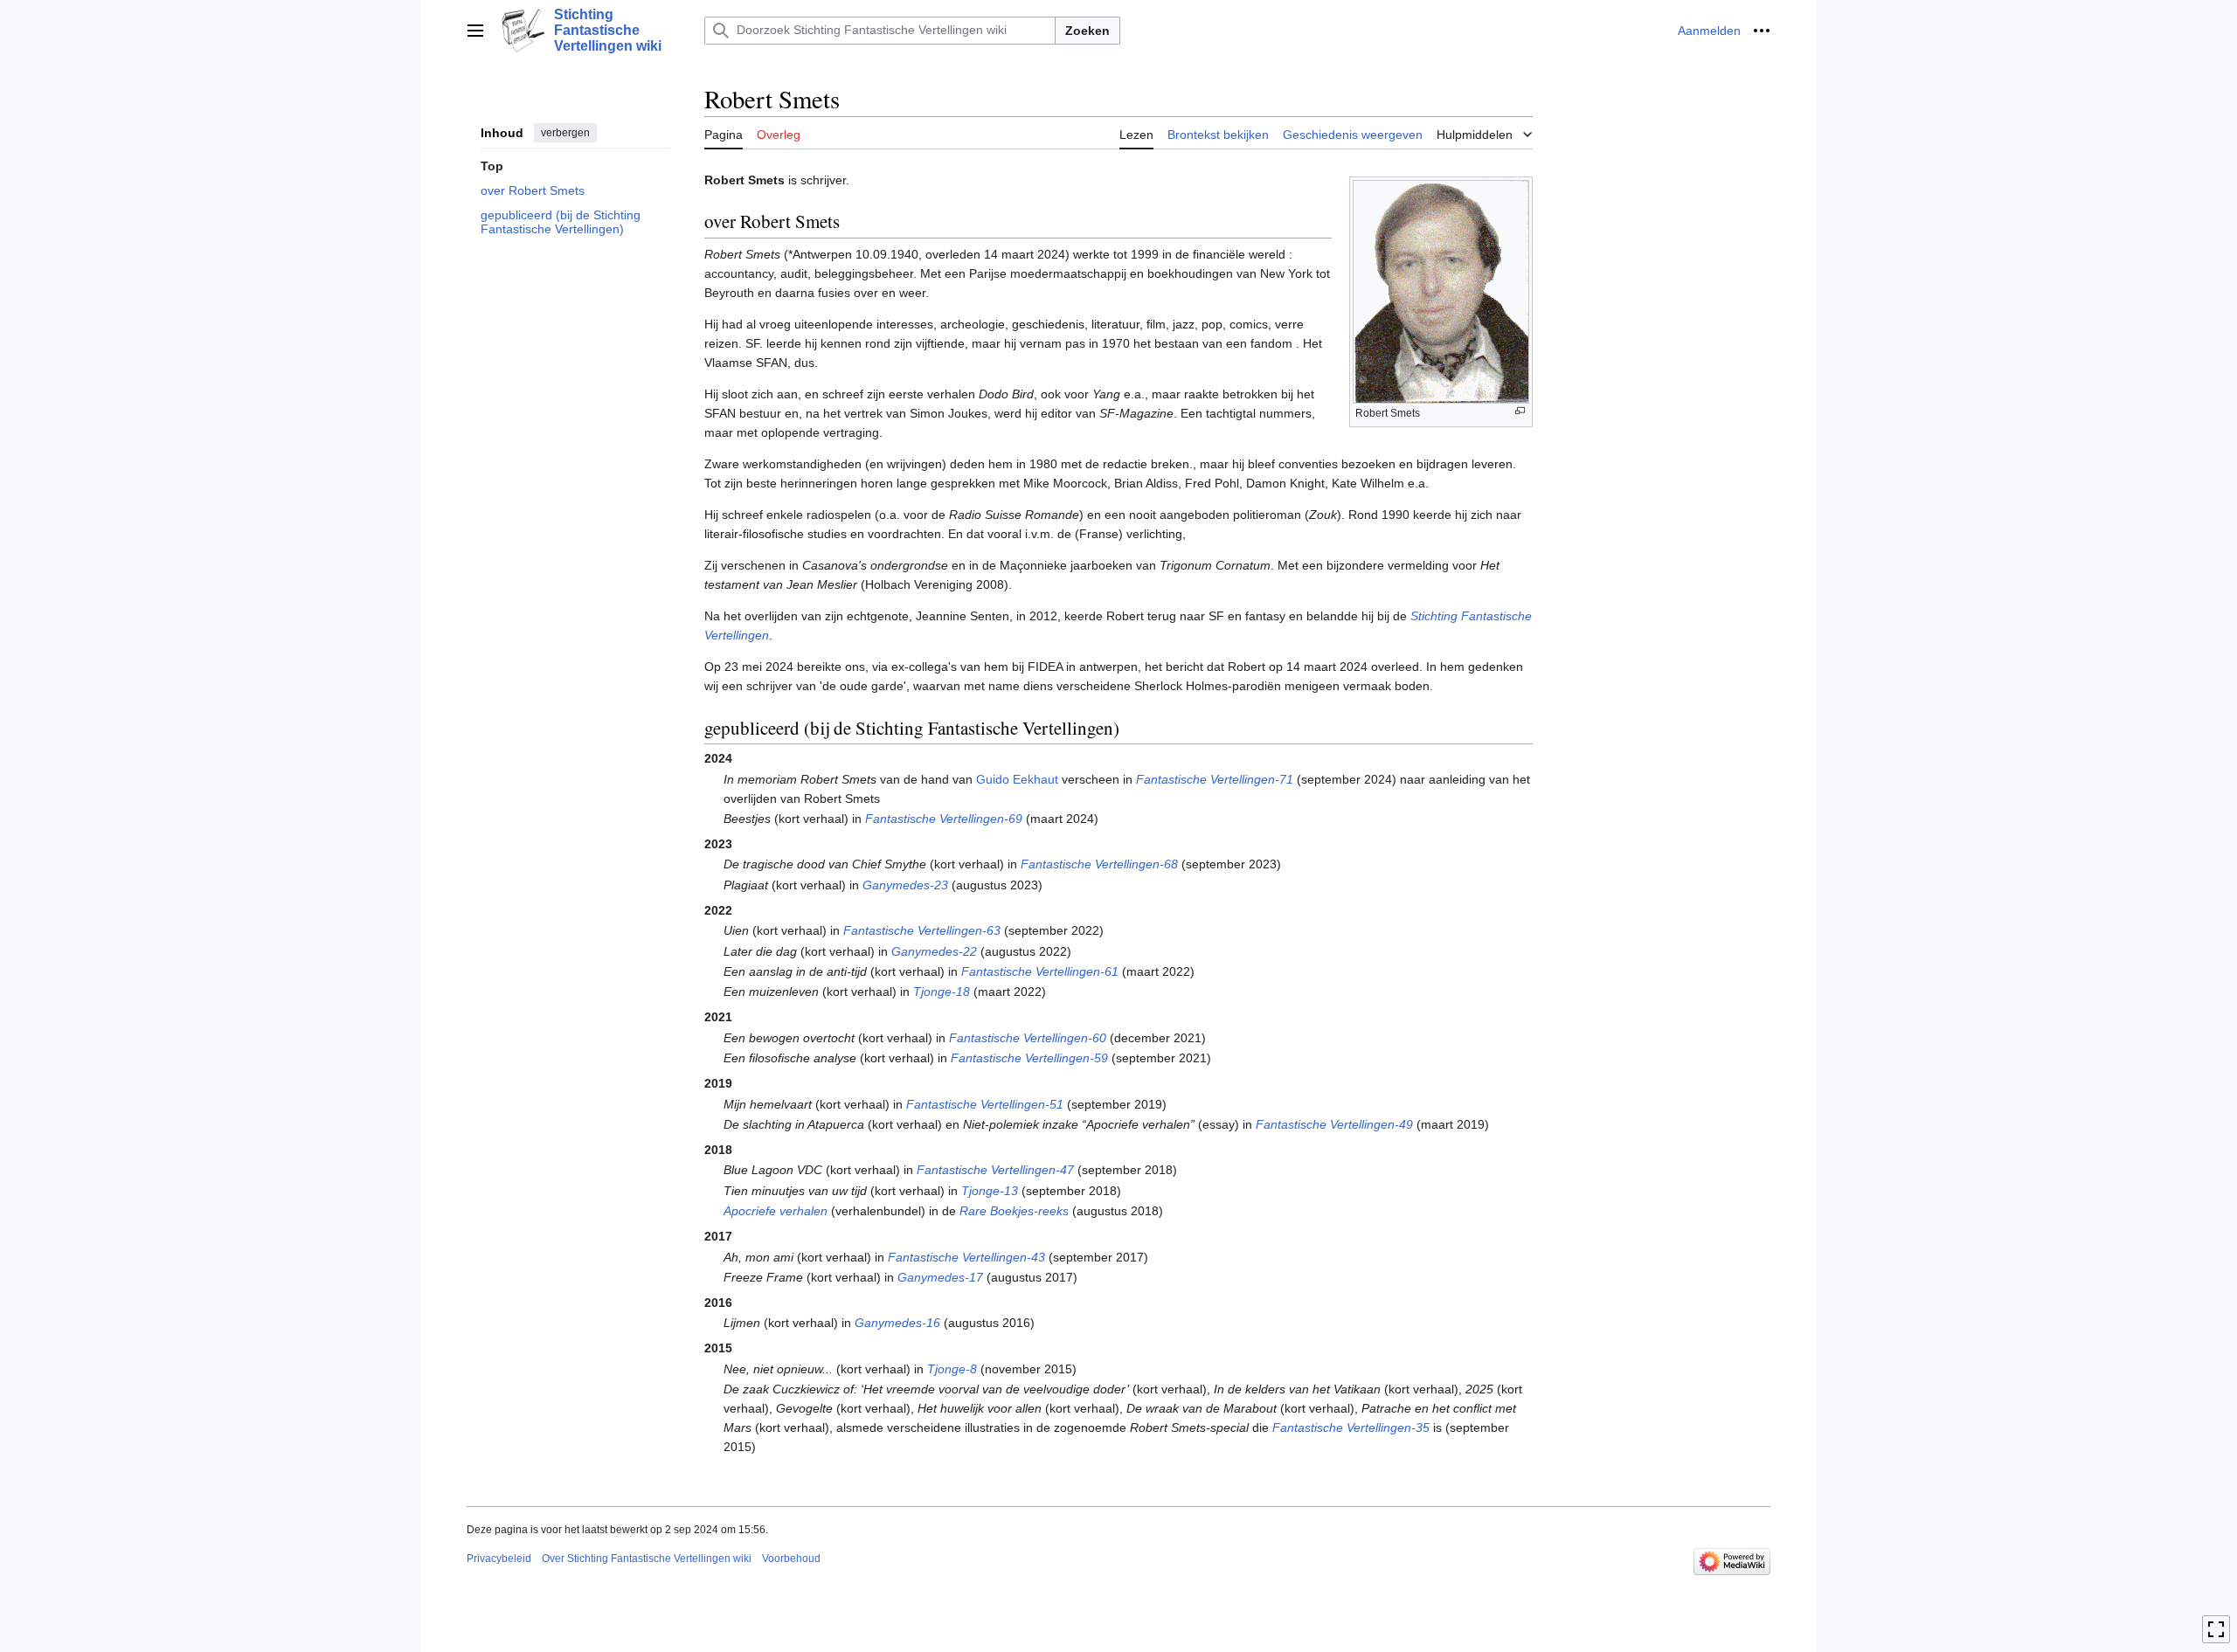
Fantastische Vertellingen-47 (995, 1170)
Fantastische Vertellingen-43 (966, 1257)
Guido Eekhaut (1017, 779)
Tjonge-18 (942, 992)
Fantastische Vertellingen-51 (985, 1104)
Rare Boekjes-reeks (1014, 1211)
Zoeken (1087, 31)
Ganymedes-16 (897, 1323)
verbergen (565, 133)
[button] (475, 31)
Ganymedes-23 (905, 885)
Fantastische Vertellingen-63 (922, 930)
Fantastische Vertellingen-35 (1351, 1427)
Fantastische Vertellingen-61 (1040, 971)
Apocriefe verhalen (776, 1211)
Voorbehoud (791, 1559)
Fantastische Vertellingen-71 (1215, 779)
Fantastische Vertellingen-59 (1029, 1058)
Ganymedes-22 (934, 951)
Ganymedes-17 (940, 1277)
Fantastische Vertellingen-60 (1028, 1038)
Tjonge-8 (952, 1369)
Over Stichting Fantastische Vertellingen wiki (647, 1559)
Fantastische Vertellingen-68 (1099, 864)
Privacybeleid (499, 1559)
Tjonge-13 (990, 1191)
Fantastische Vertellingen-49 (1334, 1124)
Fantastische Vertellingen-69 (944, 819)
